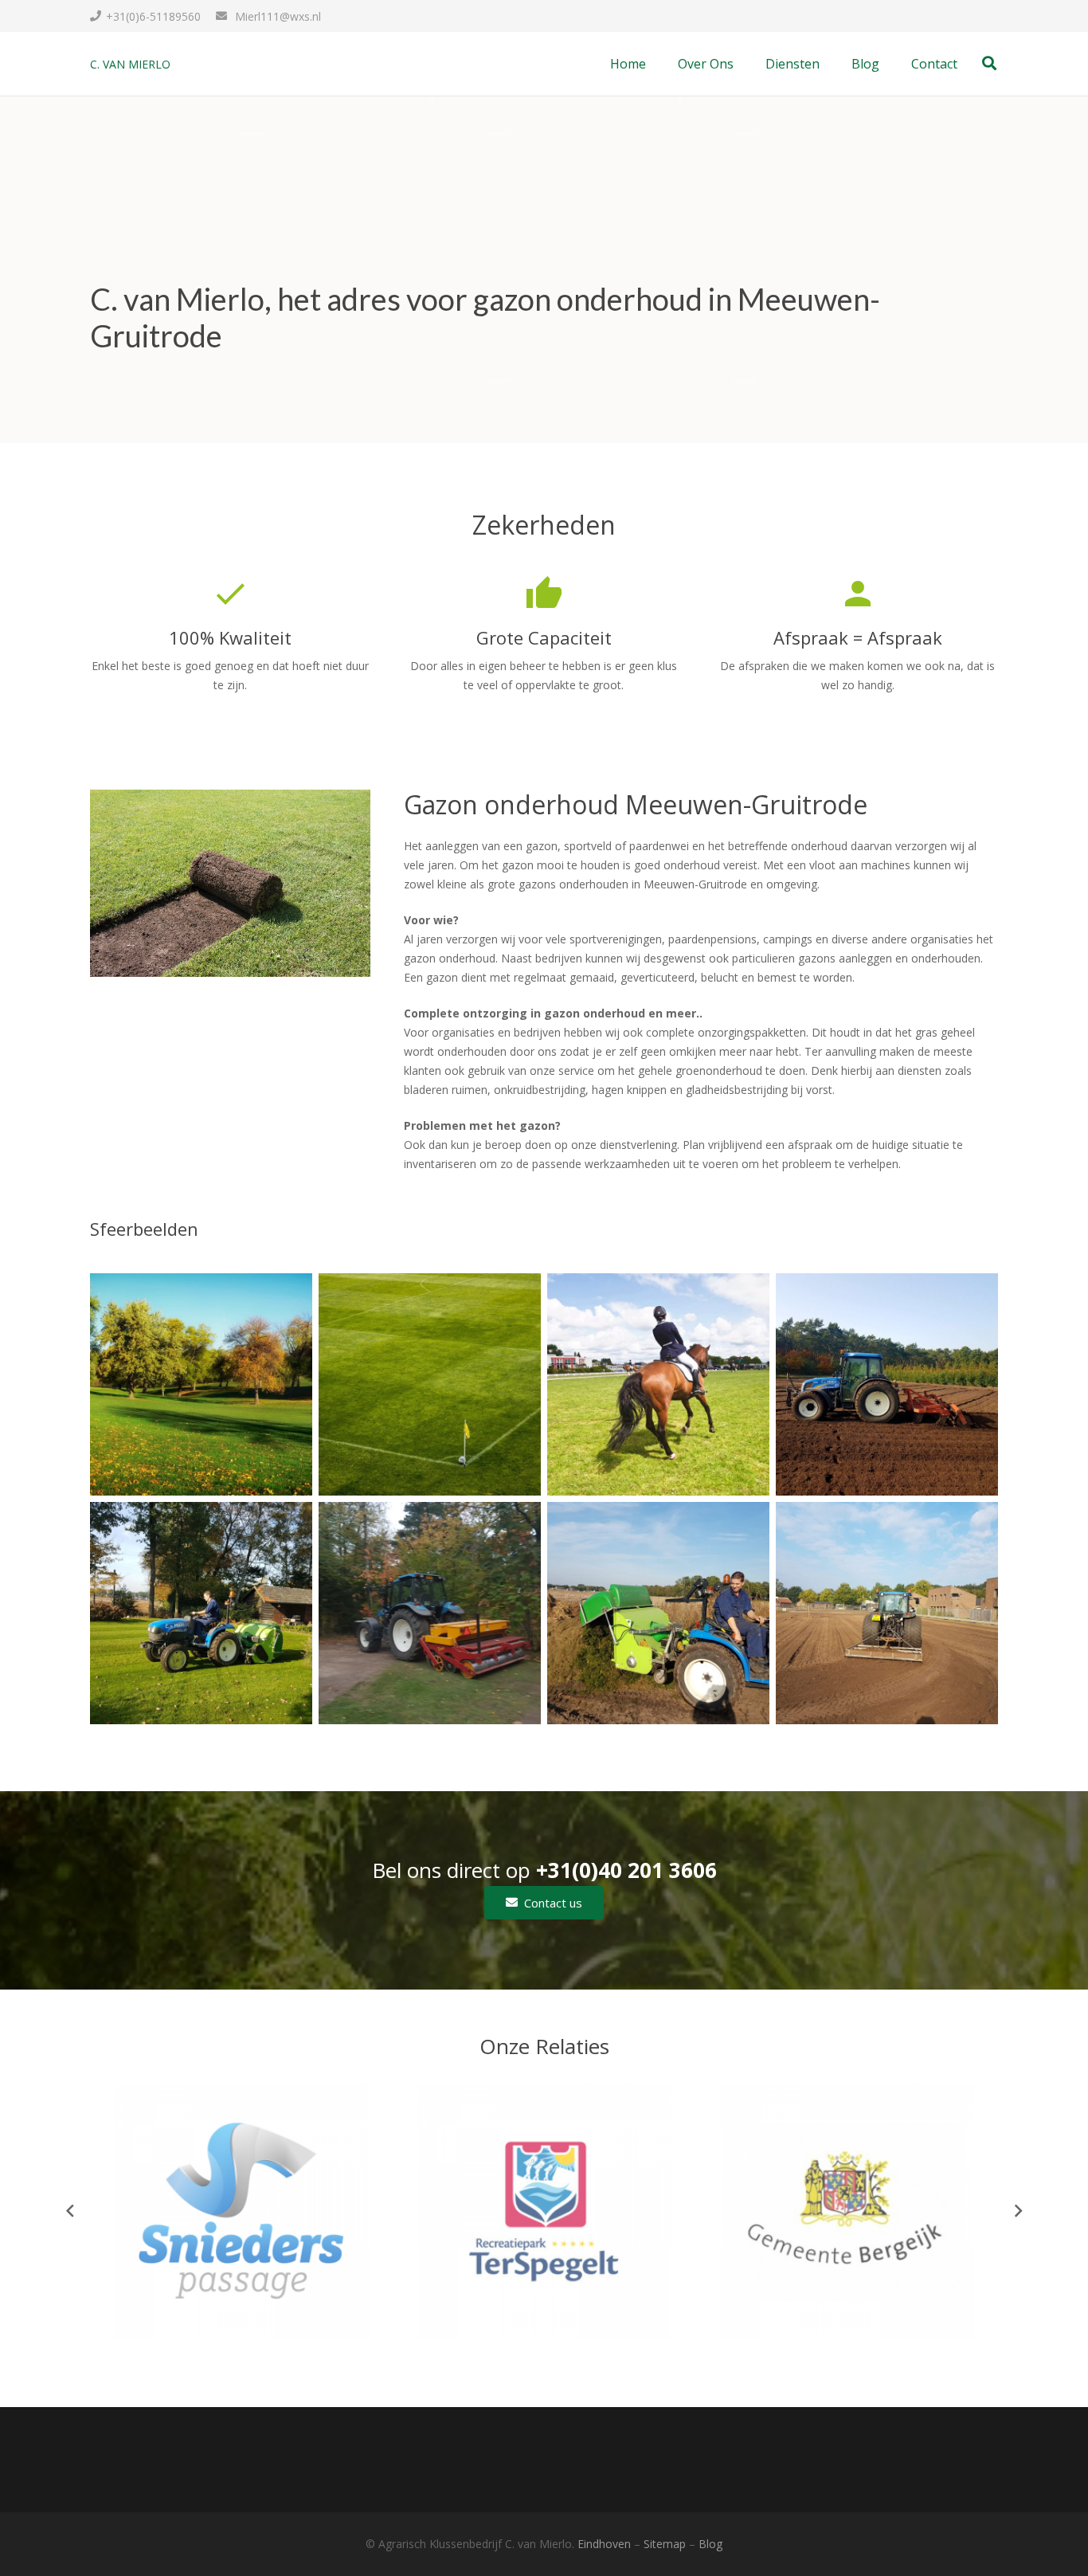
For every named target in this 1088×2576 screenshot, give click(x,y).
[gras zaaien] (430, 1613)
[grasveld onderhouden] (201, 1613)
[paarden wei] (658, 1384)
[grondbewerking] (887, 1384)
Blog (710, 2544)
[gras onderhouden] (658, 1613)
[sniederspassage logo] (241, 2211)
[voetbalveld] (430, 1384)
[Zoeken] (989, 63)
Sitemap (665, 2544)
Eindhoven (604, 2544)
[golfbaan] (201, 1384)
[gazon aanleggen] (887, 1613)
